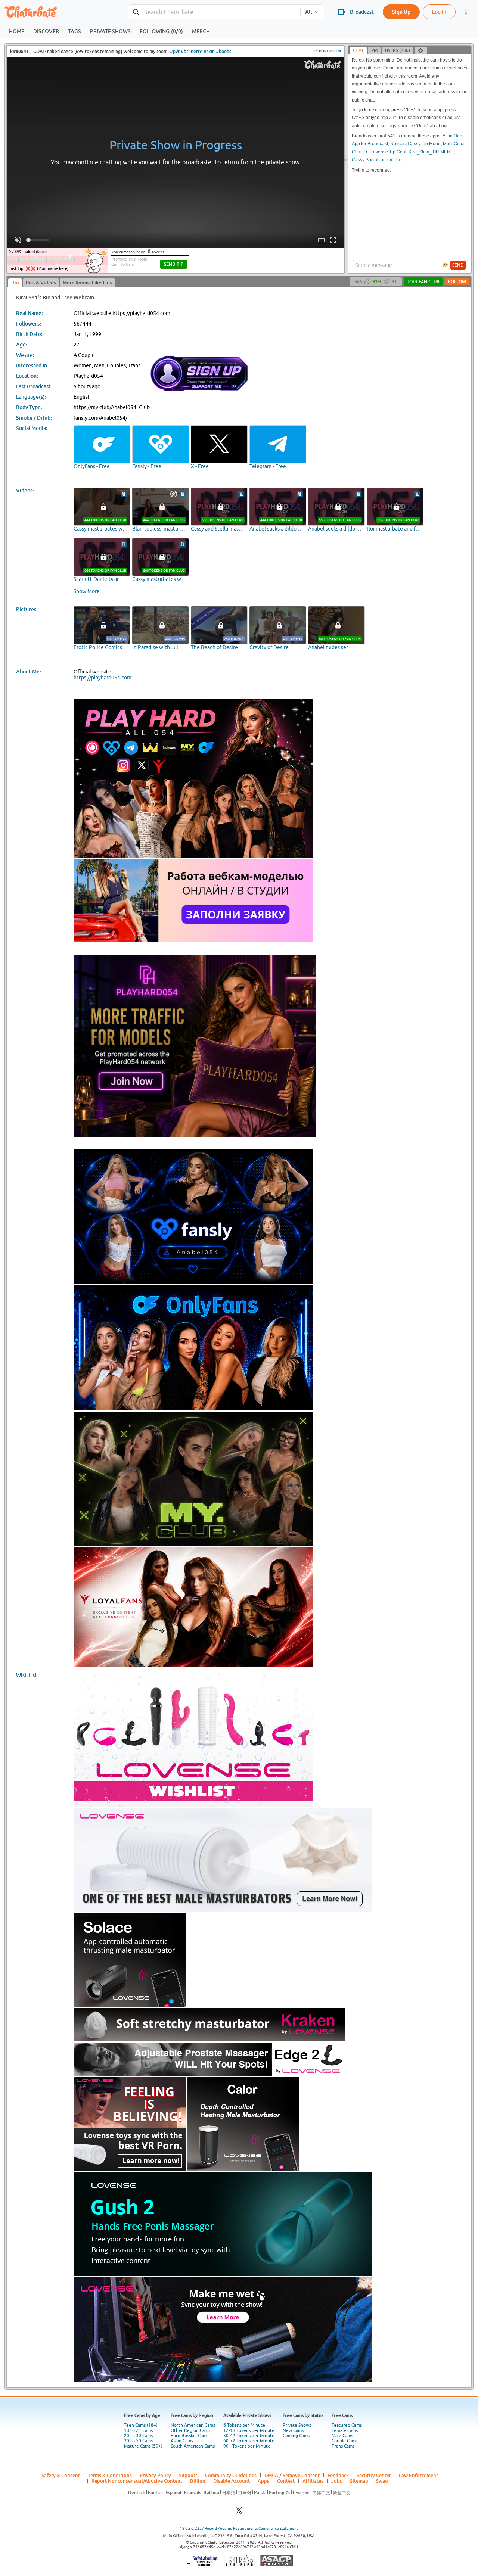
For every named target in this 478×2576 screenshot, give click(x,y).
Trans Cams (343, 2446)
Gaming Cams (296, 2436)
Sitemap (359, 2481)
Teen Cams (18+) (141, 2425)
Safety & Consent (61, 2475)
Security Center (374, 2475)
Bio (15, 283)
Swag (382, 2481)
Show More (87, 591)
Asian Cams (182, 2441)
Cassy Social (365, 160)
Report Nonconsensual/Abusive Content (137, 2481)
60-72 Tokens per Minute (249, 2441)
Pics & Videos (41, 283)
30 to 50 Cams (138, 2441)
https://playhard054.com (103, 678)
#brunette (192, 51)
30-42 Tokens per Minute (249, 2436)
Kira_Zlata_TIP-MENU (431, 152)
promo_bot (392, 160)
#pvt (175, 51)
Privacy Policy (155, 2475)
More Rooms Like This (87, 283)
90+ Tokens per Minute (247, 2446)
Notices (398, 144)
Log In (439, 12)
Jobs (337, 2481)
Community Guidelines (231, 2475)
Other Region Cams (190, 2430)
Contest (286, 2481)
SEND (458, 265)
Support (188, 2475)
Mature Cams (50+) (143, 2446)
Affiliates (313, 2481)
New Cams (293, 2430)
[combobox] (214, 12)
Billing (198, 2481)
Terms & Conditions (110, 2475)
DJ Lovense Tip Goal (385, 152)
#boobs (224, 51)
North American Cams (193, 2425)
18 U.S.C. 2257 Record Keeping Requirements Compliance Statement (239, 2528)
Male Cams (342, 2436)
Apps (263, 2481)
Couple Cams (344, 2441)
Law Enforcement (418, 2475)
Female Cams (345, 2430)
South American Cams (193, 2446)
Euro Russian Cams (190, 2436)
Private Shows (297, 2425)
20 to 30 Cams (138, 2436)
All (308, 12)
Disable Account (232, 2481)
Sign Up (401, 12)
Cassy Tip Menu (424, 144)
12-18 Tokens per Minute (249, 2430)
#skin (209, 51)
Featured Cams (347, 2425)
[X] (239, 2512)
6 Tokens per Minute (244, 2425)
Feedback (338, 2475)
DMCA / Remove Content (292, 2475)
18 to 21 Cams (138, 2430)
